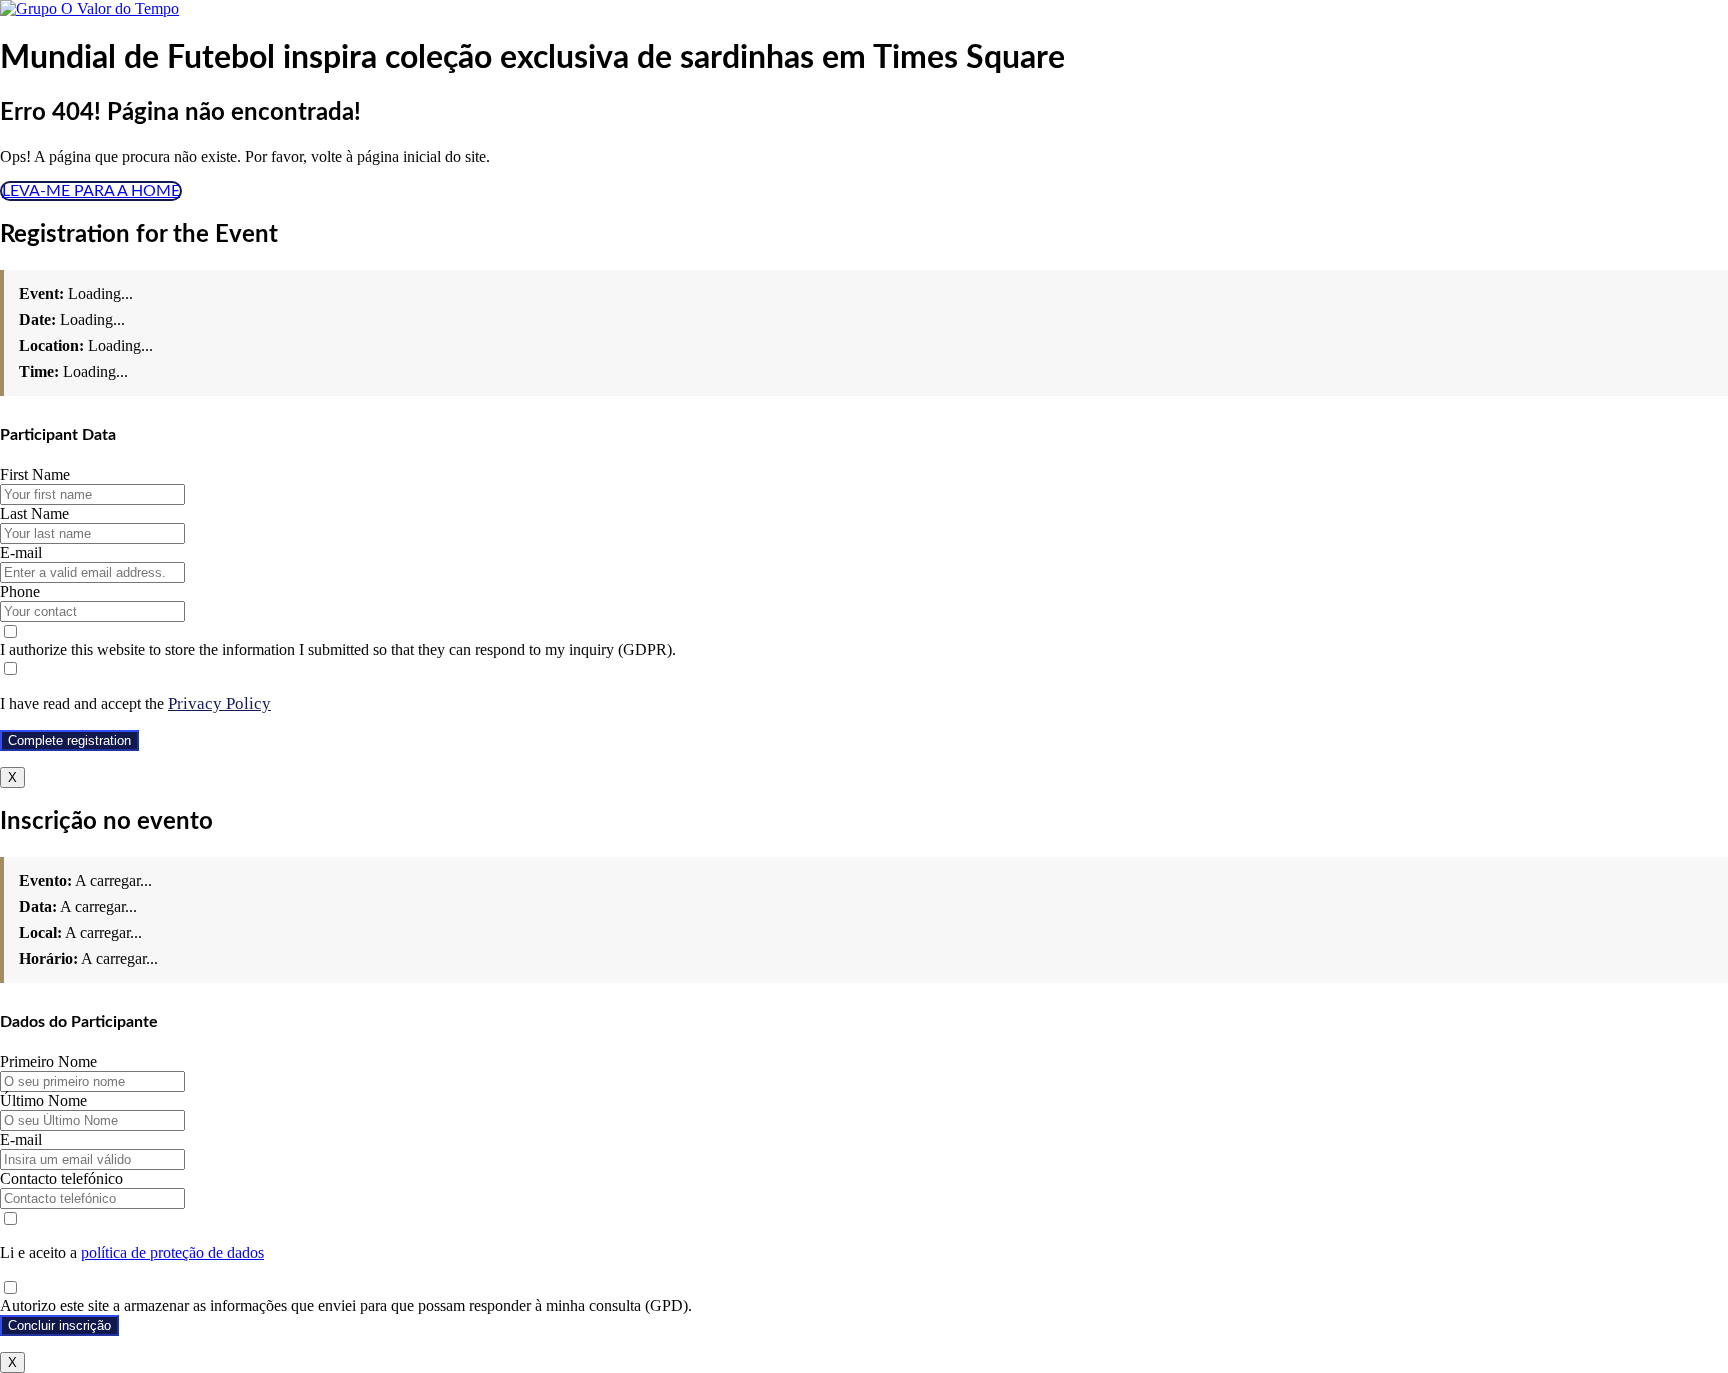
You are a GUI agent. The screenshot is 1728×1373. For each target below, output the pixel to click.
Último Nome (43, 1100)
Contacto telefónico (61, 1178)
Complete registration (69, 740)
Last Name (34, 513)
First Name (35, 474)
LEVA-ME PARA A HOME (91, 191)
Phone (20, 591)
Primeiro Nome (48, 1061)
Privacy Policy (219, 703)
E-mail (21, 552)
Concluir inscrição (59, 1325)
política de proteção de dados (172, 1252)
